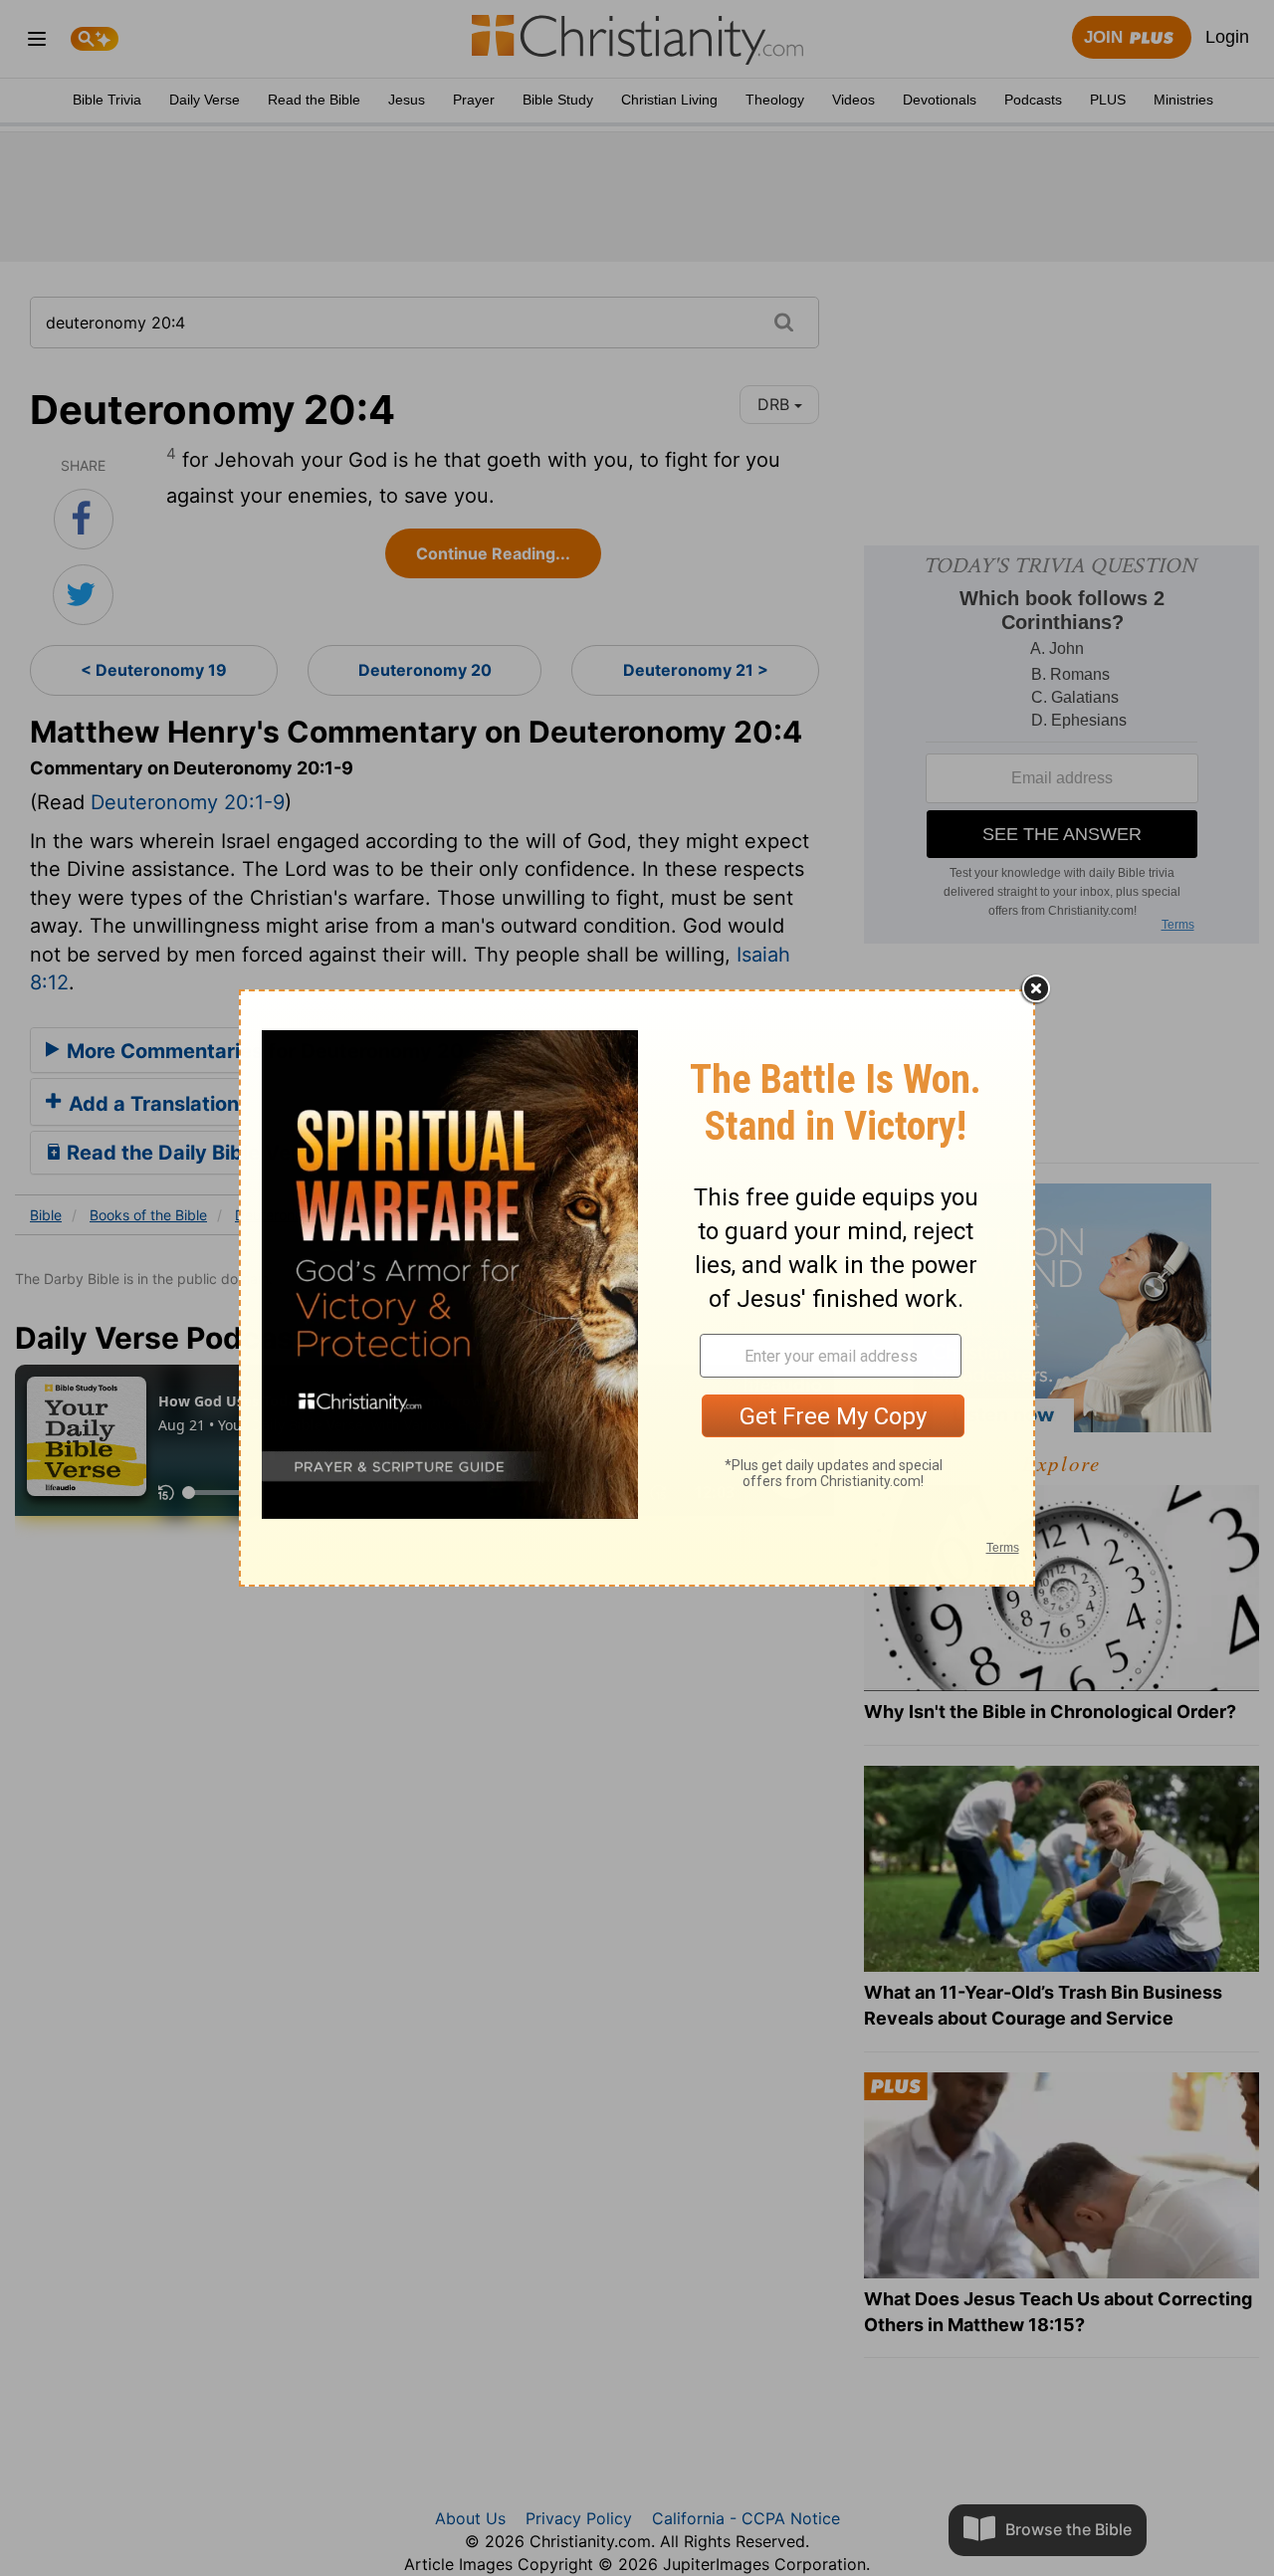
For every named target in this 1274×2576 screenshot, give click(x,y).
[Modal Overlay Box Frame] (637, 1288)
